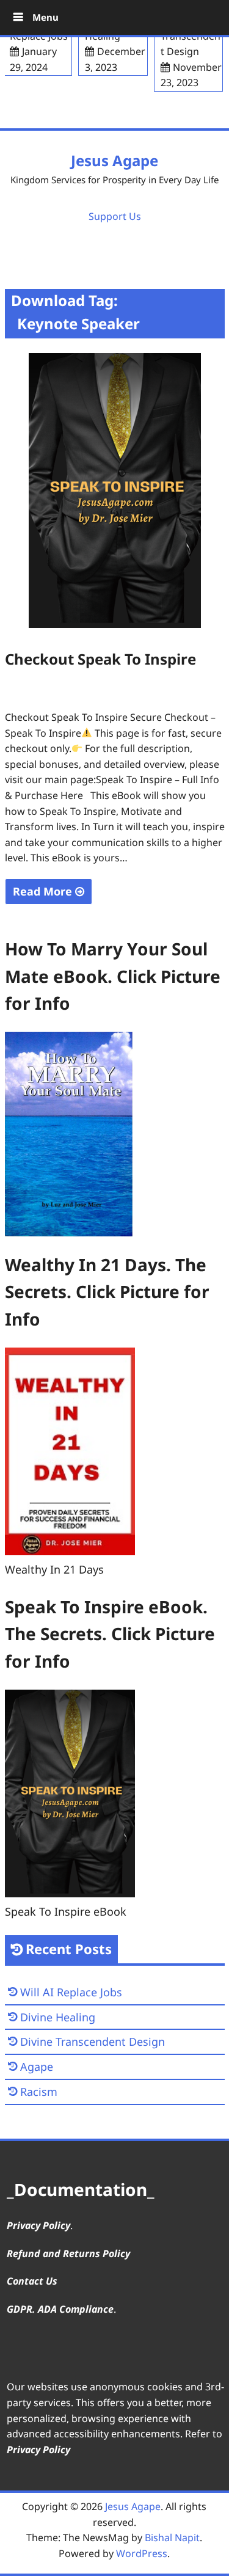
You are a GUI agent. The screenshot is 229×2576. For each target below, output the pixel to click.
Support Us (115, 216)
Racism (39, 2092)
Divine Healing (58, 2017)
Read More (44, 891)
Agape (37, 2067)
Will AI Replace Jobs (71, 1992)
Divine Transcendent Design (93, 2041)
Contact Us (32, 2281)
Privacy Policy (38, 2225)
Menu (44, 17)
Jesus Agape (114, 160)
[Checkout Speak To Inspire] (115, 624)
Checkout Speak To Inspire (100, 659)
